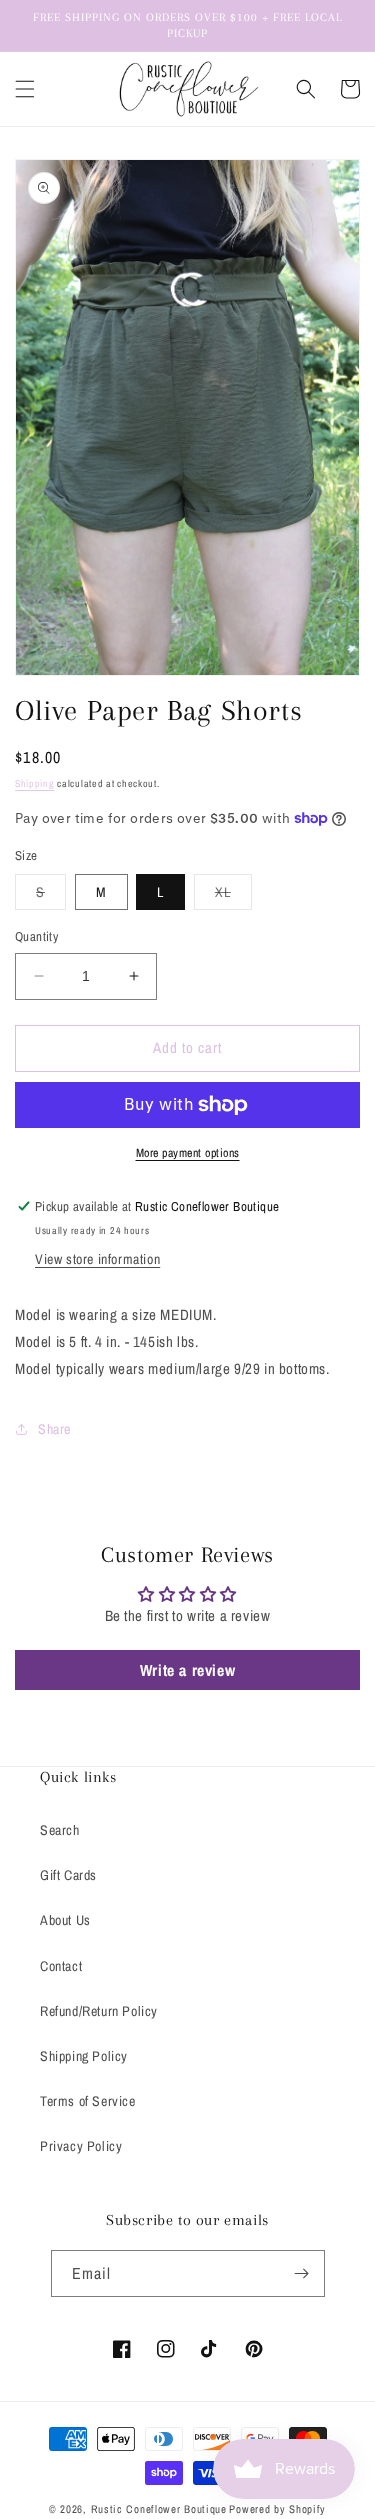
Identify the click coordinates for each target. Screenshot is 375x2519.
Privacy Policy (81, 2146)
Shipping (35, 783)
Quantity (36, 936)
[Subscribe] (302, 2273)
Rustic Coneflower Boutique (159, 2509)
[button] (25, 89)
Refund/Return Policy (99, 2011)
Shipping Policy (84, 2056)
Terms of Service (88, 2101)
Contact (61, 1966)
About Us (65, 1920)
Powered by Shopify (277, 2509)
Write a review (187, 1670)
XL (233, 896)
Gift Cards (68, 1875)
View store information (97, 1259)
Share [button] (54, 1429)
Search (60, 1830)
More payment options (188, 1153)
